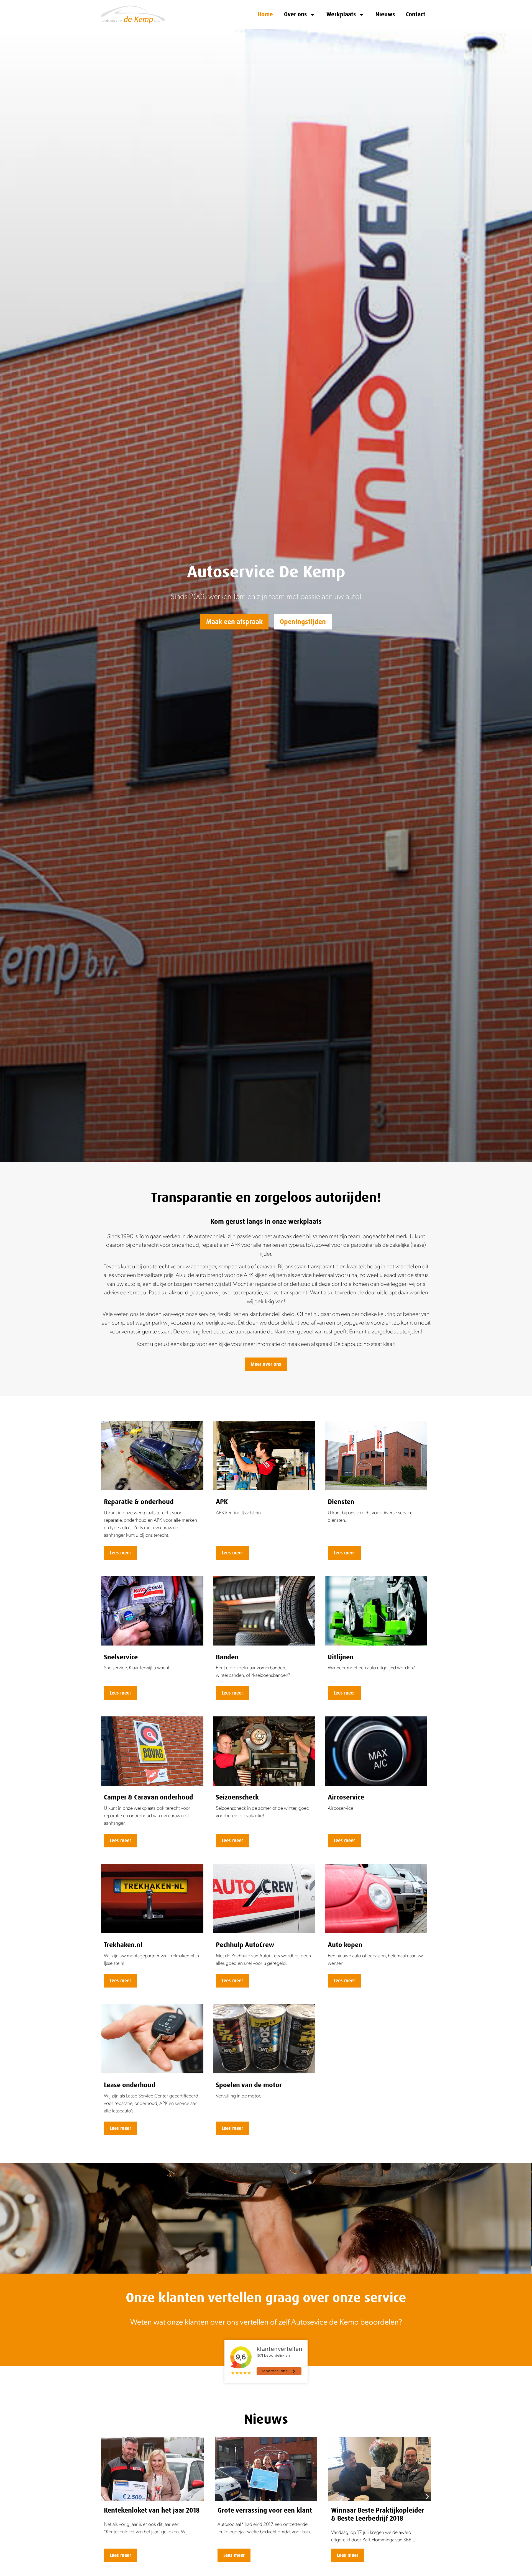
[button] (105, 2497)
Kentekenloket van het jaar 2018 (379, 2510)
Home (265, 14)
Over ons (295, 14)
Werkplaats (341, 14)
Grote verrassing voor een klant (151, 2510)
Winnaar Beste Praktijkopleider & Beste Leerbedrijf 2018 (264, 2514)
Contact (416, 14)
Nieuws (385, 14)
